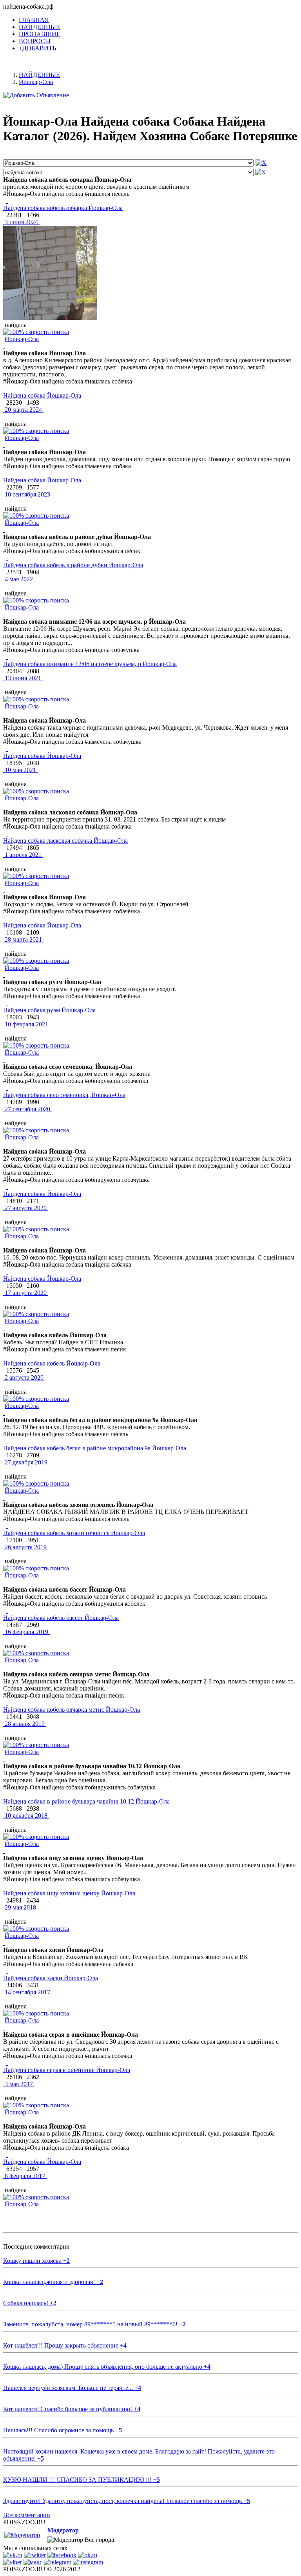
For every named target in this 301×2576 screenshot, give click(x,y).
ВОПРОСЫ (35, 41)
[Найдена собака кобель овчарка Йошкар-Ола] (7, 201)
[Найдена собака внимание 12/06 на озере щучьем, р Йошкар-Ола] (7, 657)
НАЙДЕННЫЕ (39, 27)
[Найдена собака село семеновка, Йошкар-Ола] (7, 1088)
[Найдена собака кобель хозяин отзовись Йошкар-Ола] (7, 1526)
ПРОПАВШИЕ (40, 34)
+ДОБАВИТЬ (37, 48)
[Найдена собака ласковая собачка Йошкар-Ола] (7, 833)
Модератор (63, 2530)
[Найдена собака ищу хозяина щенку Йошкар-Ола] (7, 1886)
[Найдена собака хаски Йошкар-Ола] (7, 1971)
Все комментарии (27, 2515)
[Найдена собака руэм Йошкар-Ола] (7, 1003)
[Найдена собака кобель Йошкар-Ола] (7, 1356)
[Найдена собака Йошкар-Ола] (7, 388)
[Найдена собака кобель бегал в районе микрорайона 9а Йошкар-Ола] (7, 1441)
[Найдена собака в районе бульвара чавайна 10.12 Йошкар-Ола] (7, 1794)
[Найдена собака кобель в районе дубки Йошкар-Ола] (7, 558)
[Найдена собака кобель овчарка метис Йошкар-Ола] (7, 1702)
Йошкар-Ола (22, 339)
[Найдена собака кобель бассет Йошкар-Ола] (7, 1611)
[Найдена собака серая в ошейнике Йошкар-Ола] (7, 2063)
